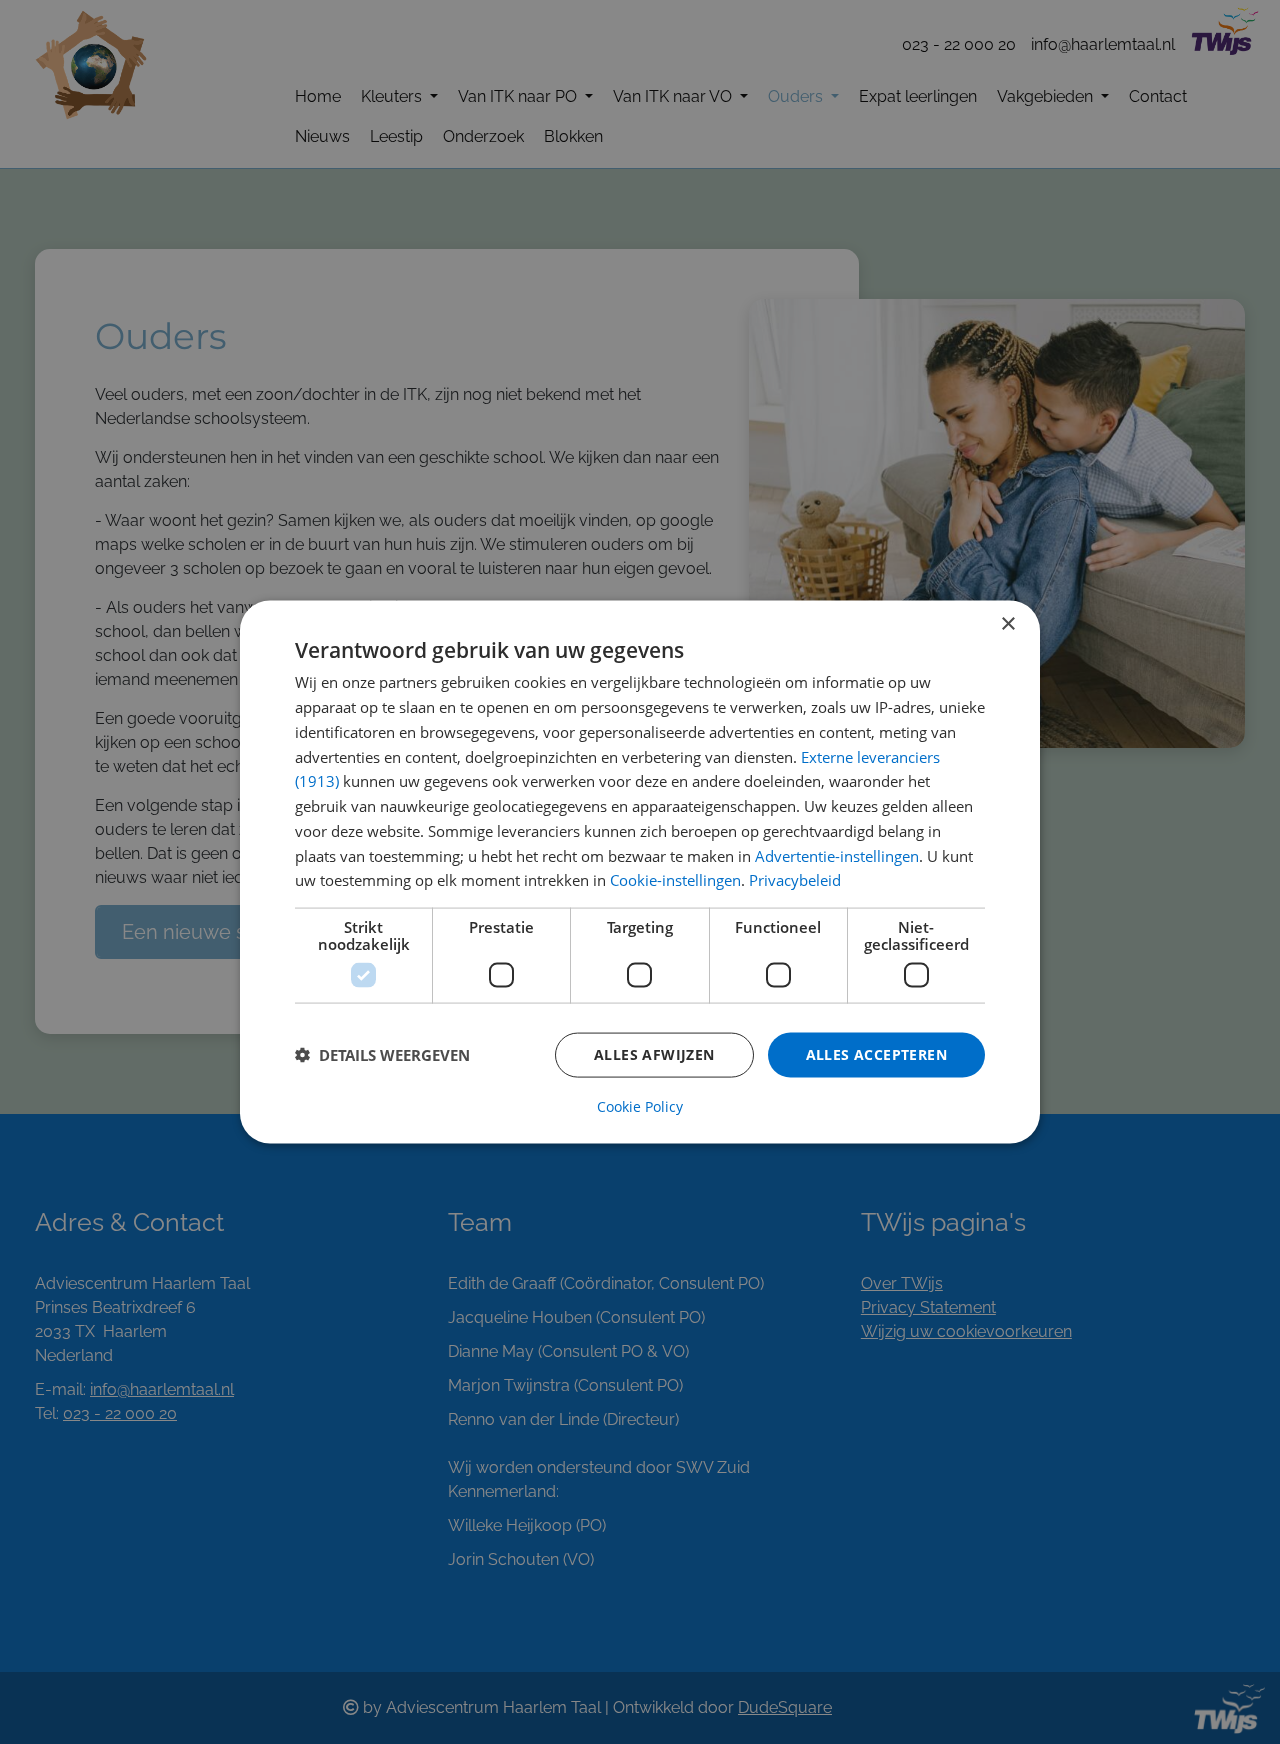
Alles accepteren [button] (876, 1054)
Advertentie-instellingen (837, 855)
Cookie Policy (640, 1106)
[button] (382, 1055)
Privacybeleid (795, 880)
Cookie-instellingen (675, 880)
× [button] (1007, 624)
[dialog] (640, 872)
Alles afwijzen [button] (654, 1054)
